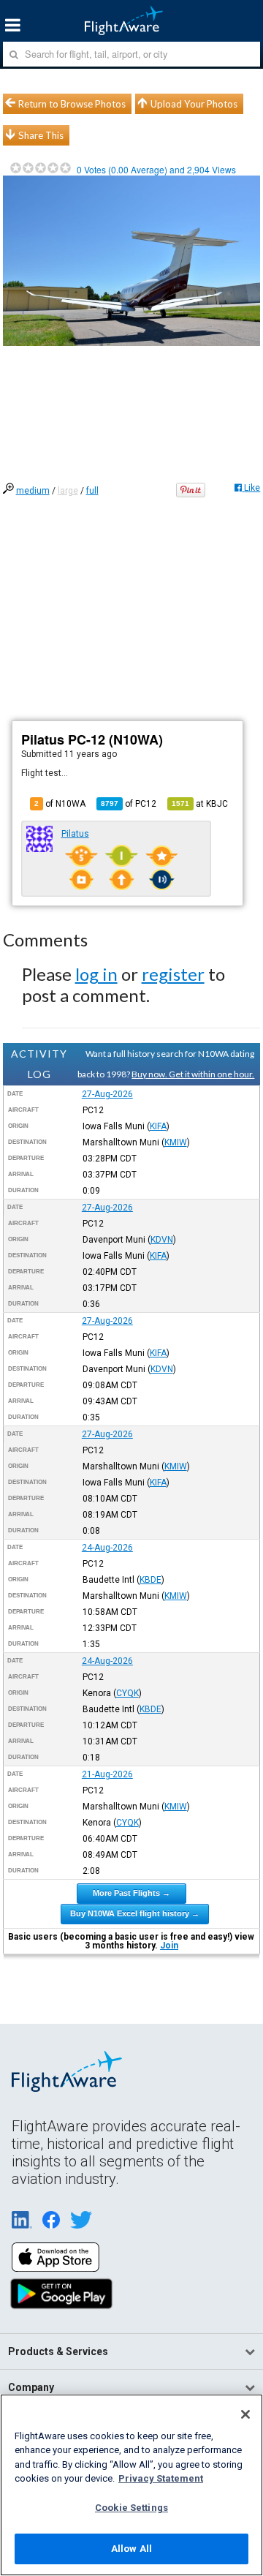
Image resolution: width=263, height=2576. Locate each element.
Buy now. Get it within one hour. (193, 1074)
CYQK (127, 1693)
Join (169, 1946)
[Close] (245, 2414)
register (173, 974)
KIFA (158, 1126)
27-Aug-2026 (107, 1094)
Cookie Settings (131, 2508)
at (200, 804)
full (92, 491)
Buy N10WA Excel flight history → (135, 1913)
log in (96, 974)
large (68, 491)
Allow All (131, 2549)
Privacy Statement (161, 2478)
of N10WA (60, 804)
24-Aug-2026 (107, 1548)
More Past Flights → (131, 1893)
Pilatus (75, 834)
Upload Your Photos (194, 104)
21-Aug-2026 (107, 1774)
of (129, 804)
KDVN (162, 1240)
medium (33, 491)
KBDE (150, 1580)
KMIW (176, 1142)
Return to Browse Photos (72, 104)
